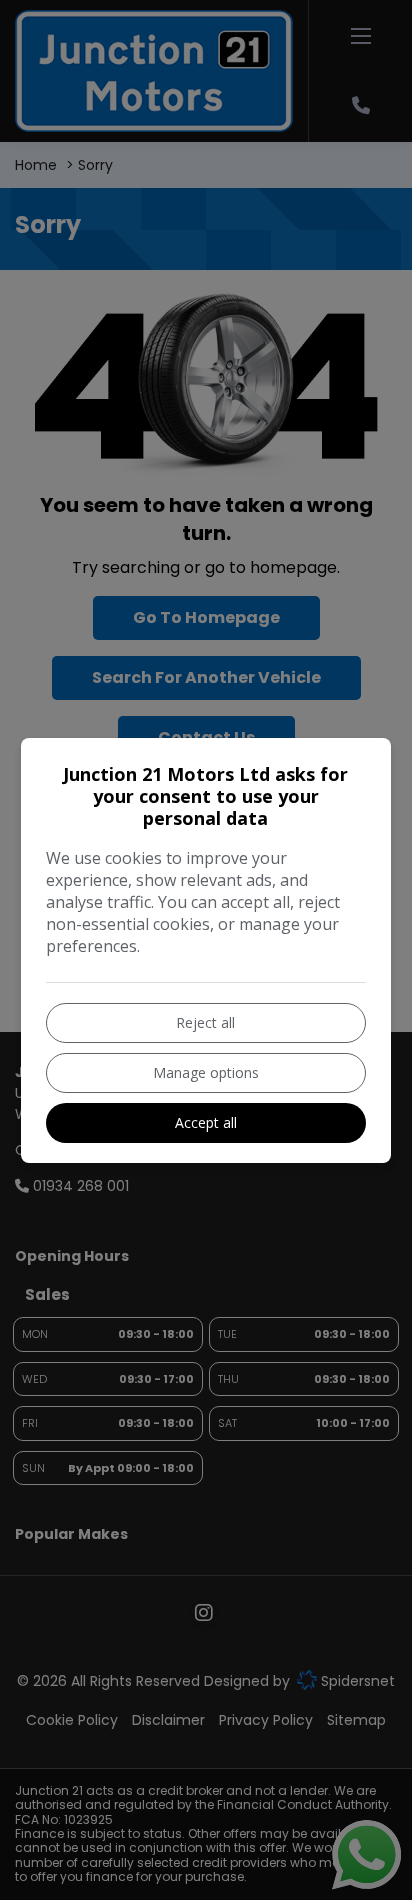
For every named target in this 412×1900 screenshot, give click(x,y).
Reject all (205, 1022)
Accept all (206, 1122)
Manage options (206, 1072)
